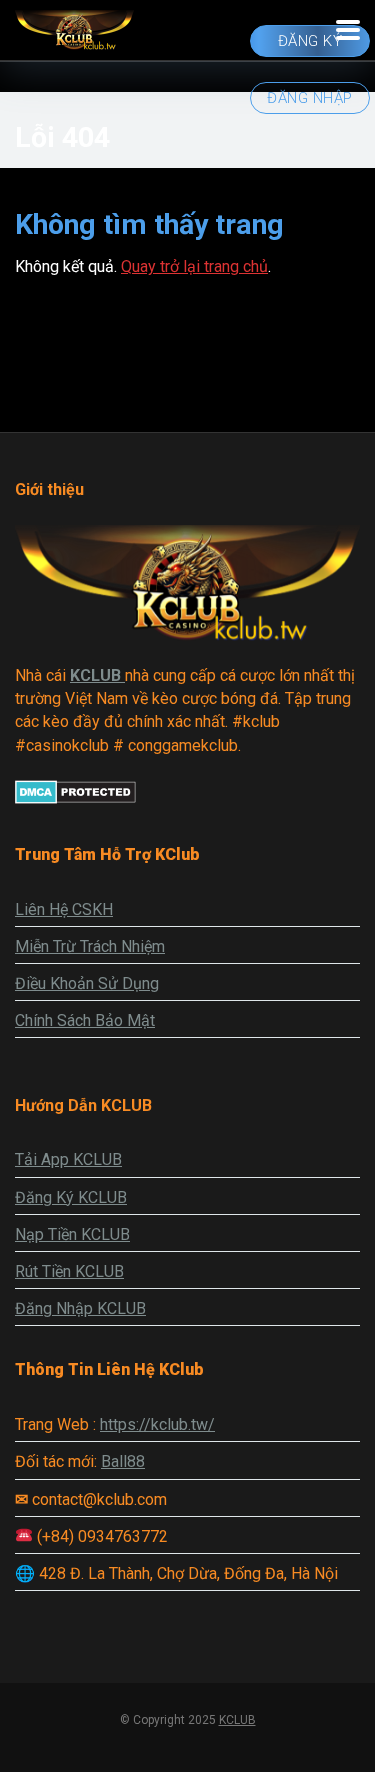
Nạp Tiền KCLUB (72, 1234)
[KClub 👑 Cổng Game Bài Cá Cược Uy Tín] (74, 27)
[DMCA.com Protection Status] (75, 798)
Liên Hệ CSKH (64, 909)
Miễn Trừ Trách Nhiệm (90, 946)
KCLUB (237, 1720)
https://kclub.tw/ (157, 1424)
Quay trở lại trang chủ (194, 266)
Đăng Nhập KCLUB (80, 1308)
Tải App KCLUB (68, 1159)
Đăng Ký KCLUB (71, 1197)
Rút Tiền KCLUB (69, 1271)
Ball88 (123, 1461)
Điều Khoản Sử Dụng (87, 983)
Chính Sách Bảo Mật (85, 1020)
